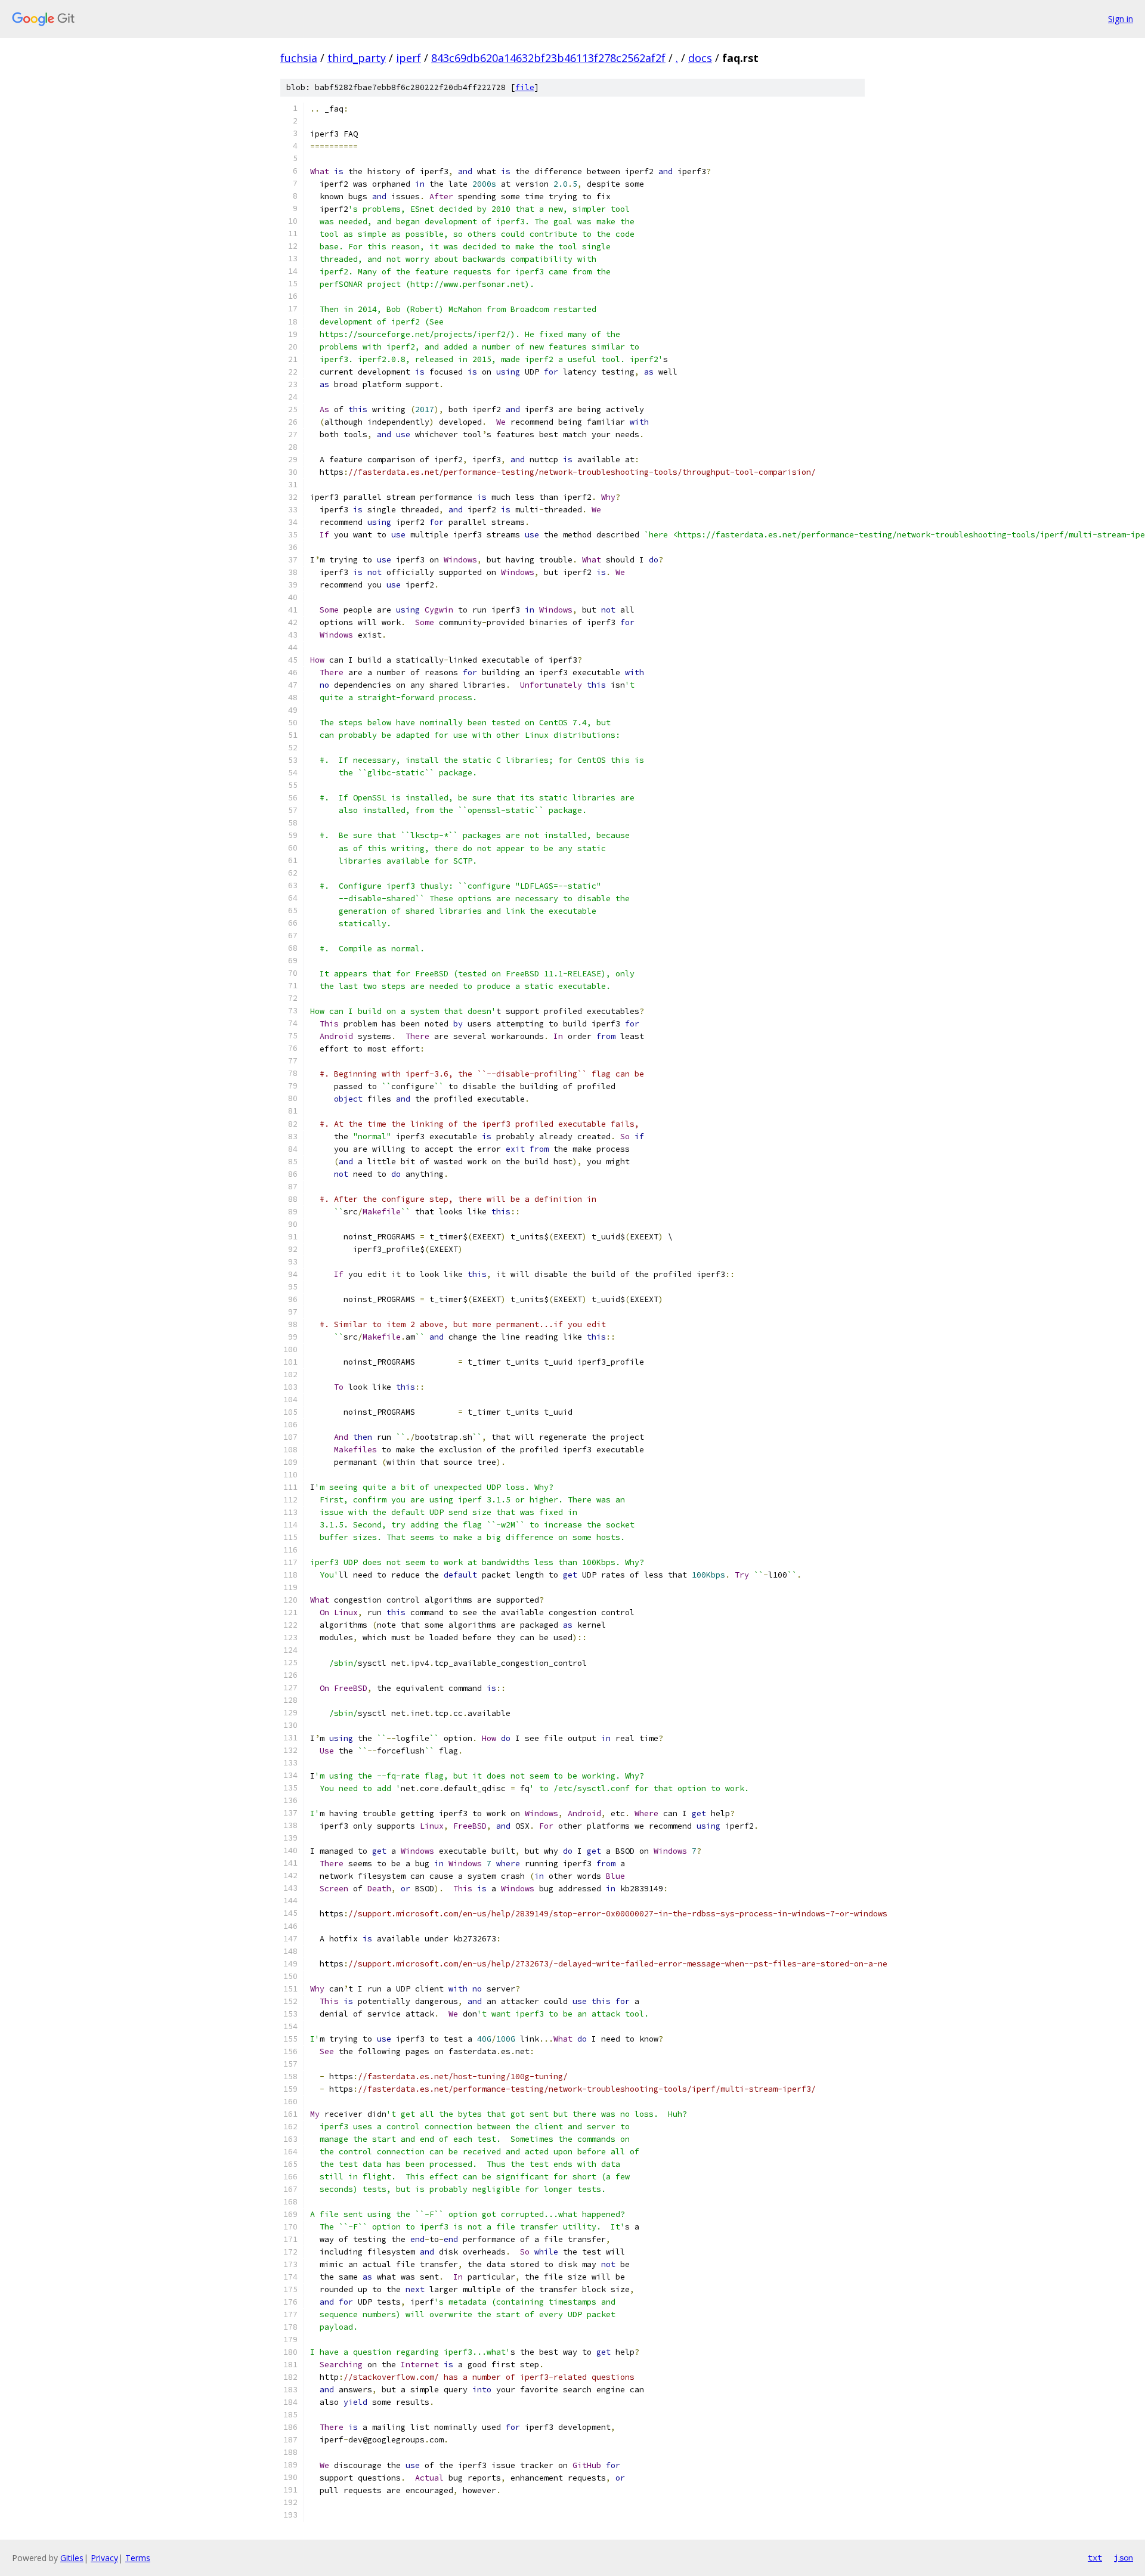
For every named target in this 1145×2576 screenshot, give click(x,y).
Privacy (104, 2558)
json (1124, 2558)
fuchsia (299, 58)
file (525, 87)
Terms (138, 2558)
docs (700, 58)
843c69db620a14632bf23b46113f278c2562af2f (548, 58)
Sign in (1121, 19)
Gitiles (72, 2558)
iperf (409, 58)
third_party (357, 58)
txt (1095, 2558)
